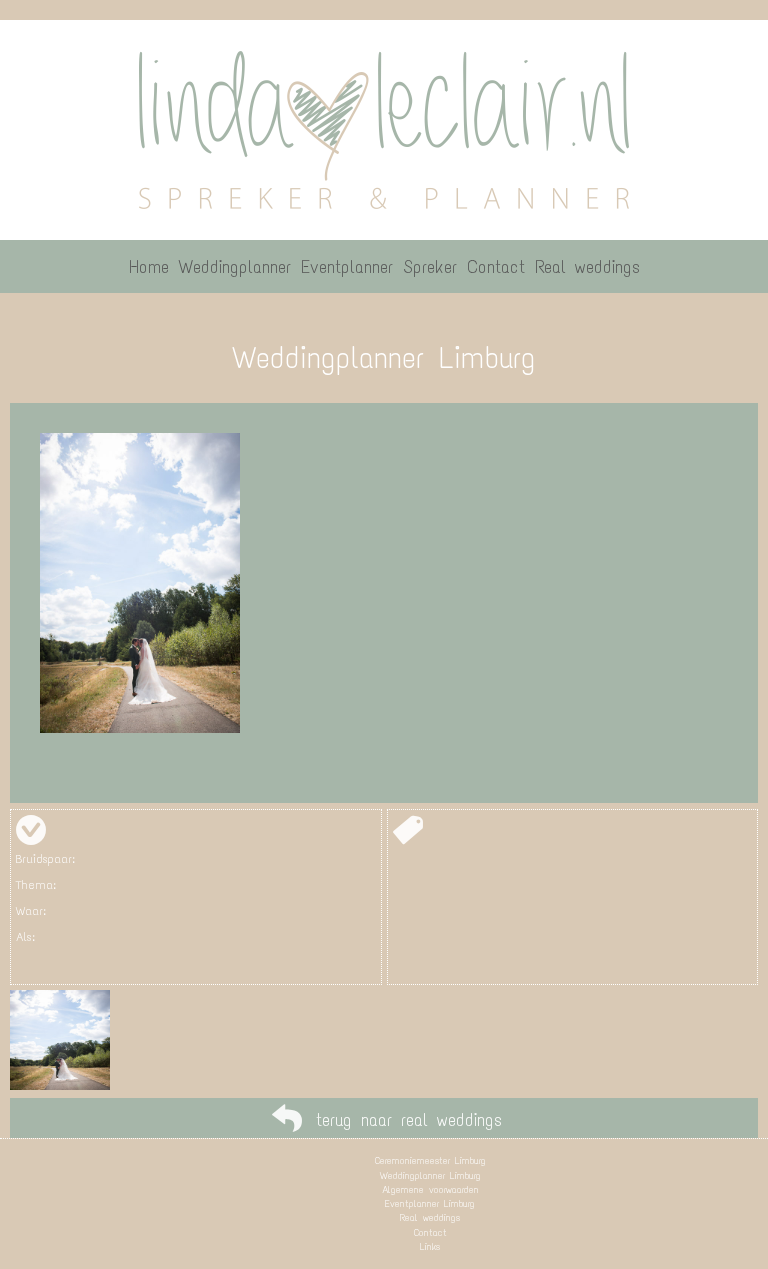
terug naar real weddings (409, 1120)
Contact (430, 1232)
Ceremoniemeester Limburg (430, 1160)
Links (430, 1246)
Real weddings (430, 1217)
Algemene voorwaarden (430, 1189)
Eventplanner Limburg (430, 1203)
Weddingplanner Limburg (430, 1175)
